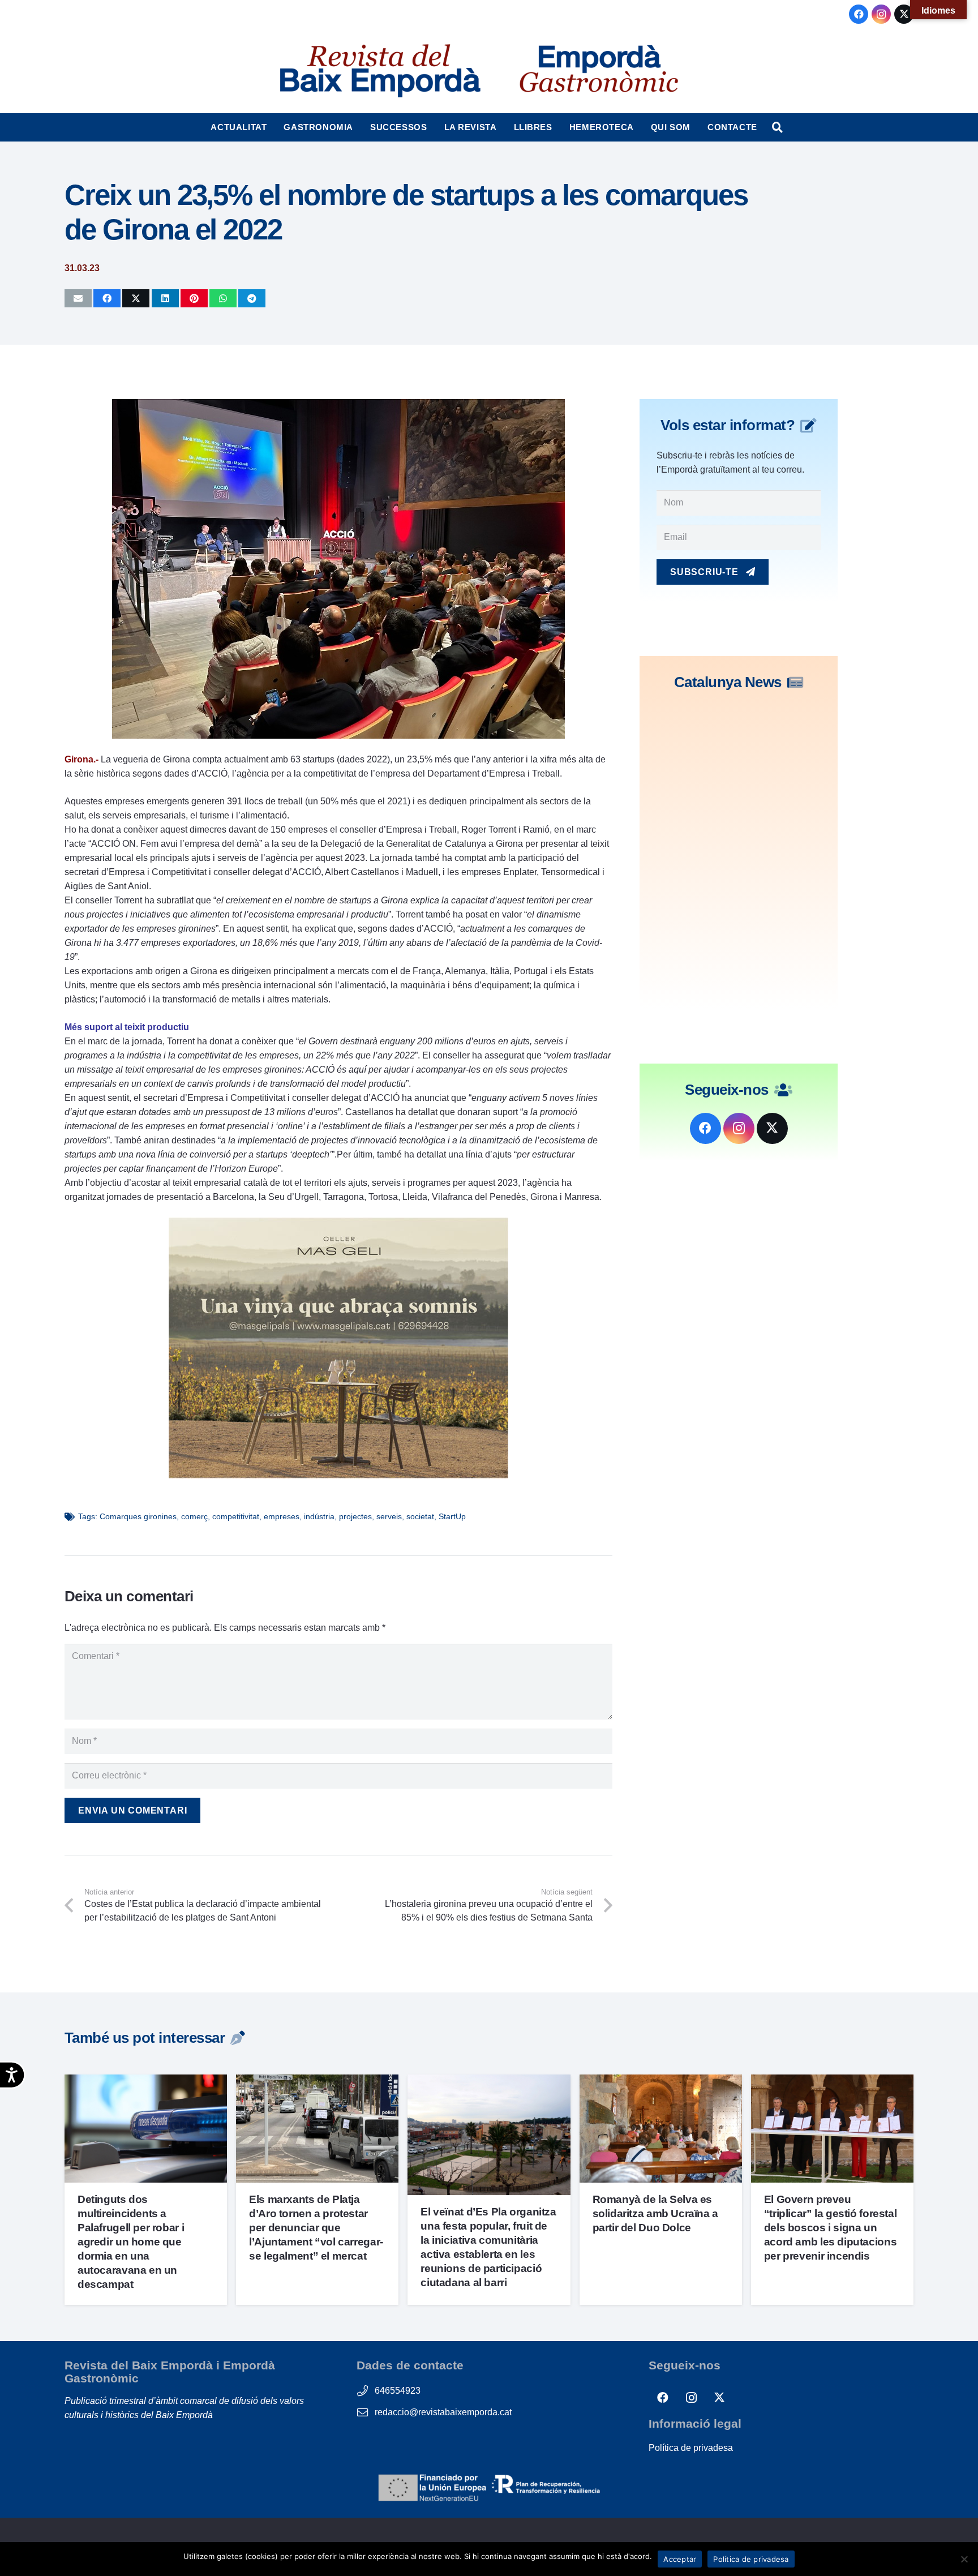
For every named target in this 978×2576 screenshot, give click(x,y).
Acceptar (680, 2559)
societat (420, 1516)
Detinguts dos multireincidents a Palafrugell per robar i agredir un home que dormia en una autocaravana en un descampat (131, 2242)
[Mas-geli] (338, 1475)
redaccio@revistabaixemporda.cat (443, 2412)
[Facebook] (859, 14)
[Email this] (78, 298)
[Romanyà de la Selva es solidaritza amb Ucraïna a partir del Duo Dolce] (661, 2082)
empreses (282, 1516)
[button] (272, 127)
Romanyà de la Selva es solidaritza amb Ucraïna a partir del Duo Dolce (655, 2213)
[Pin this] (194, 298)
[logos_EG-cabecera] (599, 71)
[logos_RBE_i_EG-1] (379, 71)
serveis (389, 1516)
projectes (355, 1516)
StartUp (452, 1516)
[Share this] (107, 298)
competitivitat (236, 1516)
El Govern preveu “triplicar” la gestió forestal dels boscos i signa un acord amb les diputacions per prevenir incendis (830, 2228)
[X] (904, 14)
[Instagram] (881, 14)
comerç (194, 1516)
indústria (319, 1516)
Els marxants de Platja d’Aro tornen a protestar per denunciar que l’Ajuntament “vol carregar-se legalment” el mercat (316, 2228)
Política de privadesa (691, 2448)
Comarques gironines (138, 1516)
